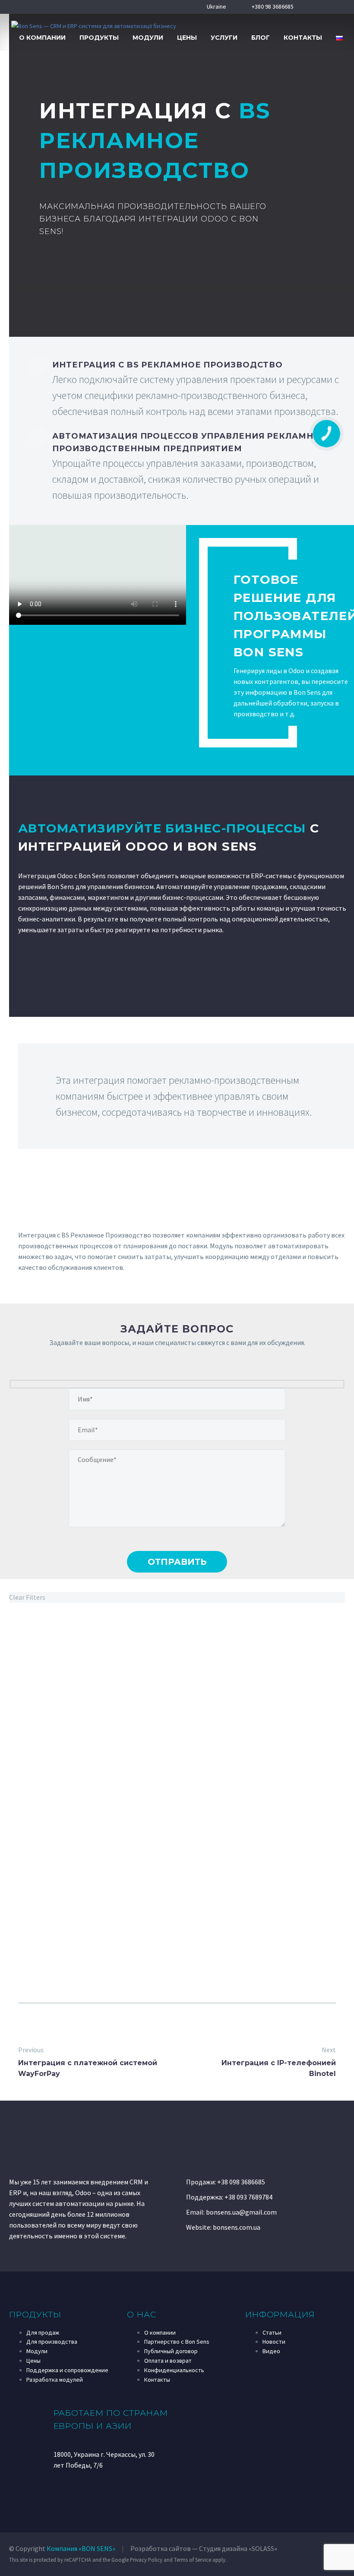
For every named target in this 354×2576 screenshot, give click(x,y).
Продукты (99, 38)
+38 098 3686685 (241, 2182)
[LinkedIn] (196, 2024)
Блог (261, 38)
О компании (42, 38)
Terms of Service (193, 2560)
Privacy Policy (146, 2560)
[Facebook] (300, 7)
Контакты (303, 38)
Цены (187, 38)
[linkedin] (104, 2494)
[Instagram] (327, 7)
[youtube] (73, 2494)
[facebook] (57, 2494)
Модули (148, 38)
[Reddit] (215, 2024)
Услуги (224, 38)
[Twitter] (158, 2024)
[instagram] (88, 2494)
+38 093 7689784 (248, 2197)
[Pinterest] (177, 2024)
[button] (337, 26)
